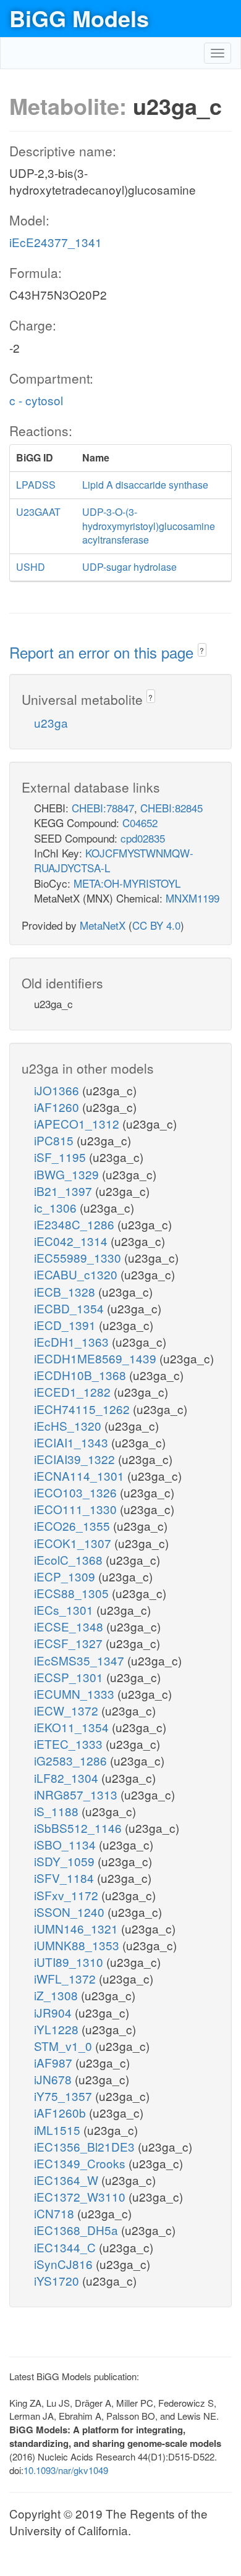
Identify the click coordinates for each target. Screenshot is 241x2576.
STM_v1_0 (65, 2046)
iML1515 (59, 2130)
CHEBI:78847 (103, 808)
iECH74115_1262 (83, 1409)
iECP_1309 (66, 1576)
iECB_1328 (66, 1291)
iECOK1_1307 (74, 1543)
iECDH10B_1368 (82, 1375)
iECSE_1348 (70, 1626)
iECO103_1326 (77, 1492)
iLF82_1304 (68, 1778)
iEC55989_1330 (79, 1257)
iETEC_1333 (70, 1744)
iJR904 (54, 2012)
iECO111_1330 (77, 1509)
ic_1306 (57, 1207)
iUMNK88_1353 (78, 1945)
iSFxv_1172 (68, 1895)
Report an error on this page (104, 652)
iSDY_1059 (66, 1861)
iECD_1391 (66, 1325)
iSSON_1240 (71, 1912)
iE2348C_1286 (76, 1224)
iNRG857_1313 (77, 1794)
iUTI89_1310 (70, 1962)
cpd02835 (143, 838)
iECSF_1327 (70, 1643)
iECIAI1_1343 (73, 1442)
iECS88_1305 (73, 1593)
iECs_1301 (65, 1610)
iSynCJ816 (65, 2264)
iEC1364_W (68, 2180)
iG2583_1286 (72, 1760)
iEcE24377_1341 (56, 242)
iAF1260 (58, 1107)
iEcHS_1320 (69, 1425)
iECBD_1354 (70, 1308)
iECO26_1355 (74, 1526)
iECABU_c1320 (77, 1274)
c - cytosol (36, 400)
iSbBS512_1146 (79, 1828)
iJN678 (54, 2079)
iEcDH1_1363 (73, 1341)
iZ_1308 (57, 1995)
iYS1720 (58, 2280)
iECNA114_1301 (81, 1475)
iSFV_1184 (66, 1878)
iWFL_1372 (66, 1978)
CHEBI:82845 (171, 808)
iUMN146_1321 (78, 1928)
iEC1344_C (66, 2247)
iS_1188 (58, 1811)
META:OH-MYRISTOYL (127, 883)
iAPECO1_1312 (78, 1123)
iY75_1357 (65, 2096)
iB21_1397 (65, 1191)
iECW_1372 (68, 1710)
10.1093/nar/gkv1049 (66, 2470)
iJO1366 (58, 1090)
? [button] (202, 650)
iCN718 (56, 2213)
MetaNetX (103, 925)
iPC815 (55, 1140)
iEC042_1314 (72, 1241)
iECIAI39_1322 (76, 1459)
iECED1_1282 (74, 1391)
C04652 (140, 823)
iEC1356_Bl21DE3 (86, 2146)
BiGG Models (79, 18)
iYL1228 (58, 2029)
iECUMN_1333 (76, 1694)
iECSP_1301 (70, 1677)
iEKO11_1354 (73, 1727)
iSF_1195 (61, 1157)
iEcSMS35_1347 (81, 1660)
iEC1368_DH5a (78, 2230)
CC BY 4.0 (156, 925)
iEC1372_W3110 (81, 2196)
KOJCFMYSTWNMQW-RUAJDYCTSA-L (114, 860)
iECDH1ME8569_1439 (97, 1358)
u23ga (51, 722)
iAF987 (55, 2062)
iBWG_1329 (68, 1174)
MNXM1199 (192, 898)
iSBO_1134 (66, 1844)
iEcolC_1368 (70, 1559)
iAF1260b (61, 2112)
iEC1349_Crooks (81, 2163)
